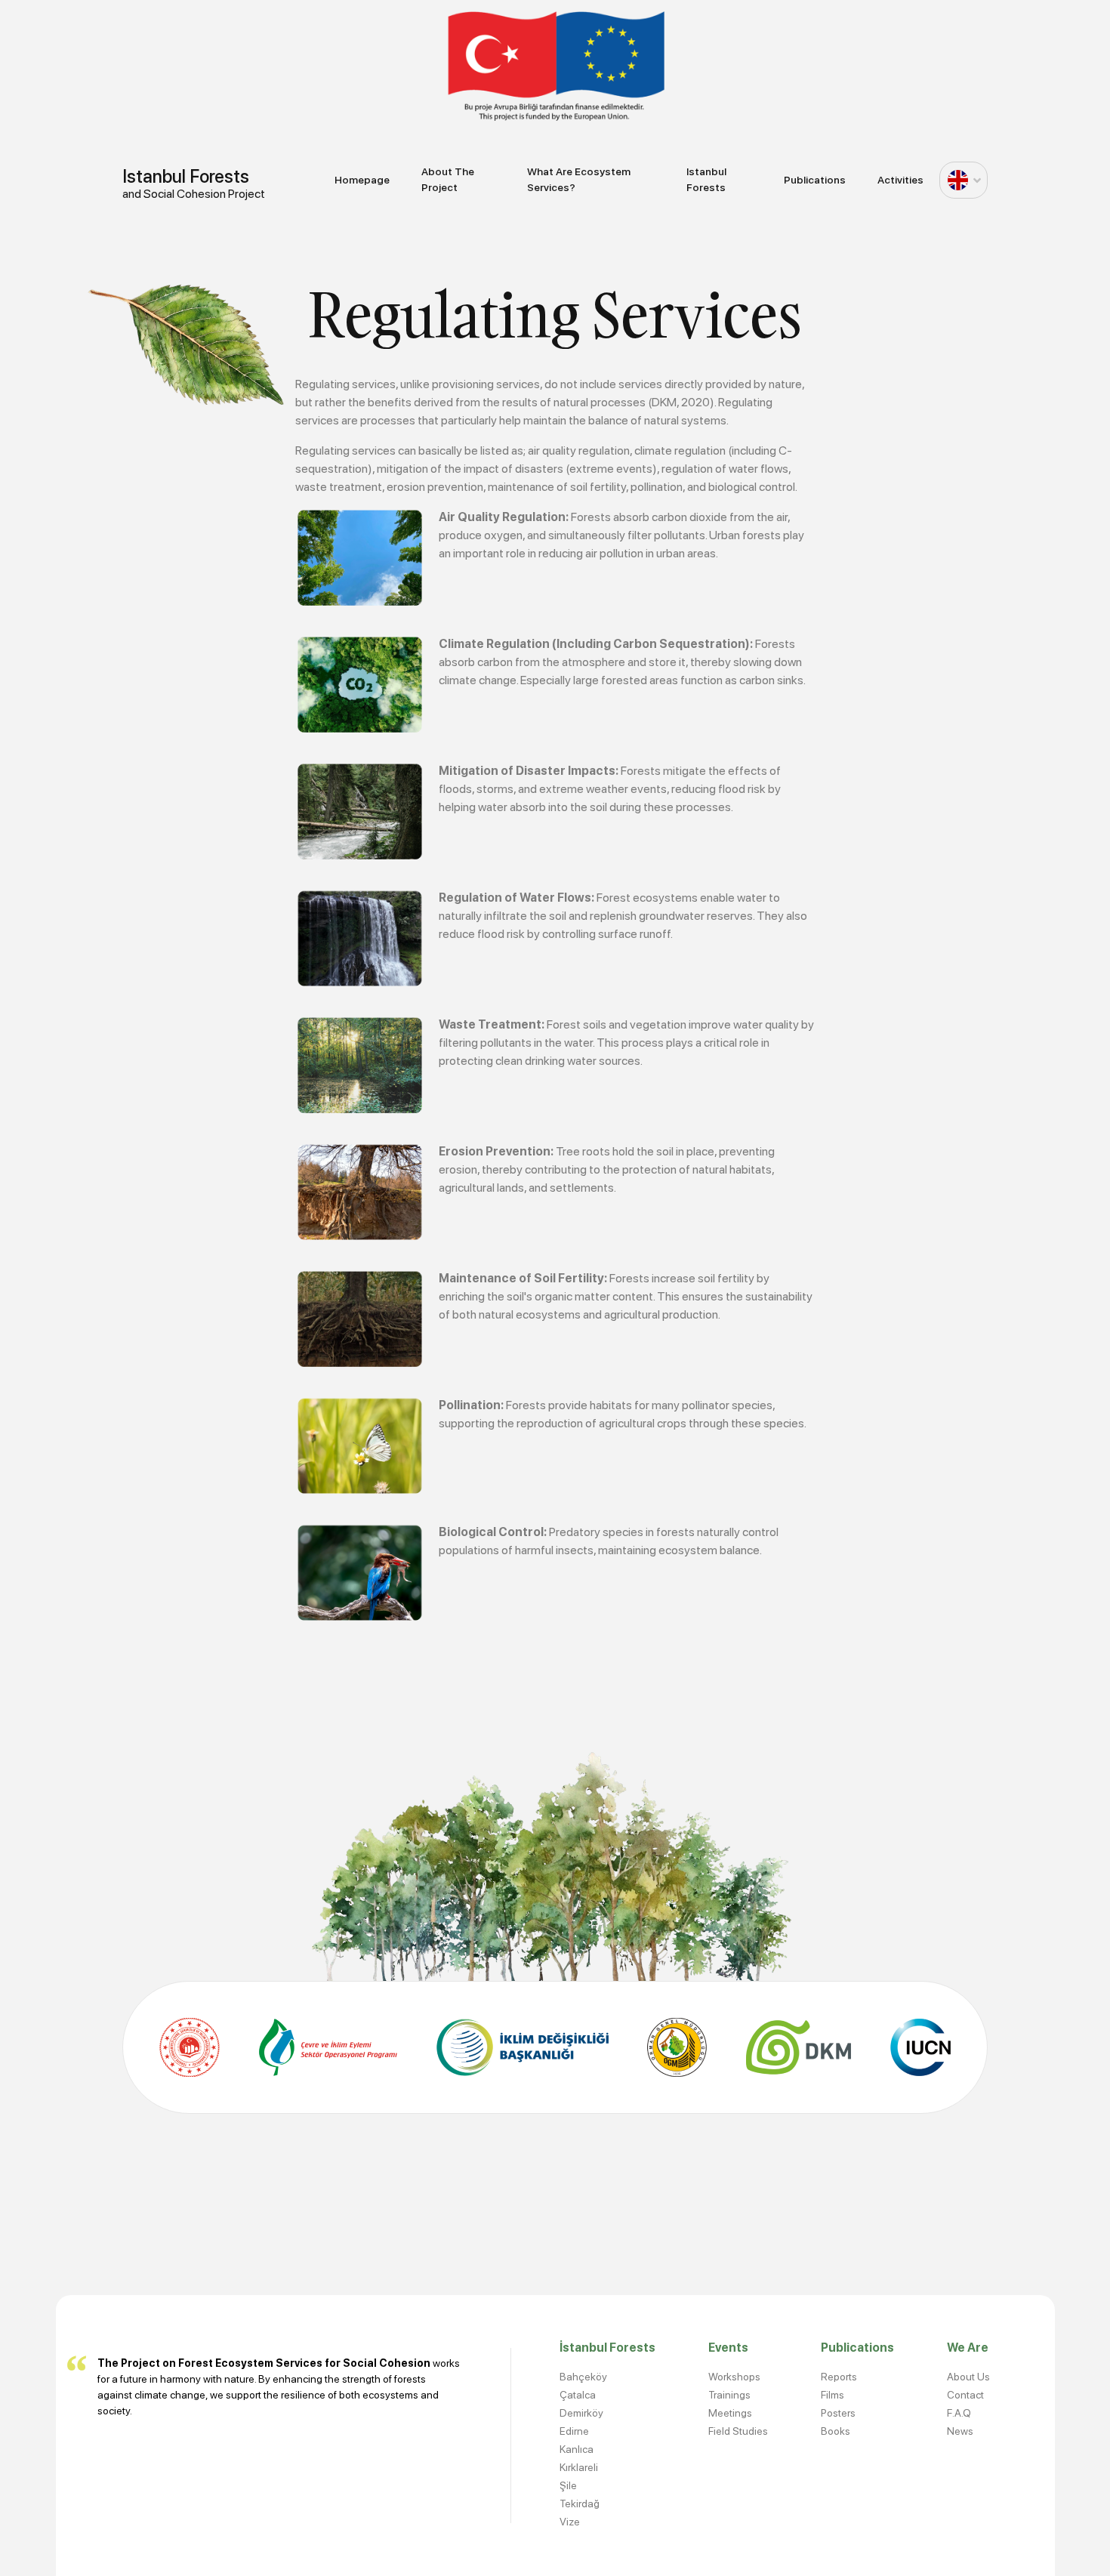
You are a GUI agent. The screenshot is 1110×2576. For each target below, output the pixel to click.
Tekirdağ (580, 2504)
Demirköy (581, 2413)
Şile (568, 2485)
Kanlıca (577, 2449)
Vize (570, 2522)
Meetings (730, 2413)
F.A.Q (959, 2413)
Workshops (734, 2377)
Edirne (574, 2431)
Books (836, 2431)
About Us (968, 2377)
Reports (839, 2377)
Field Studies (738, 2431)
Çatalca (578, 2395)
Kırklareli (579, 2467)
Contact (965, 2395)
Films (832, 2395)
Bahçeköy (583, 2377)
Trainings (729, 2395)
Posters (838, 2413)
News (960, 2431)
